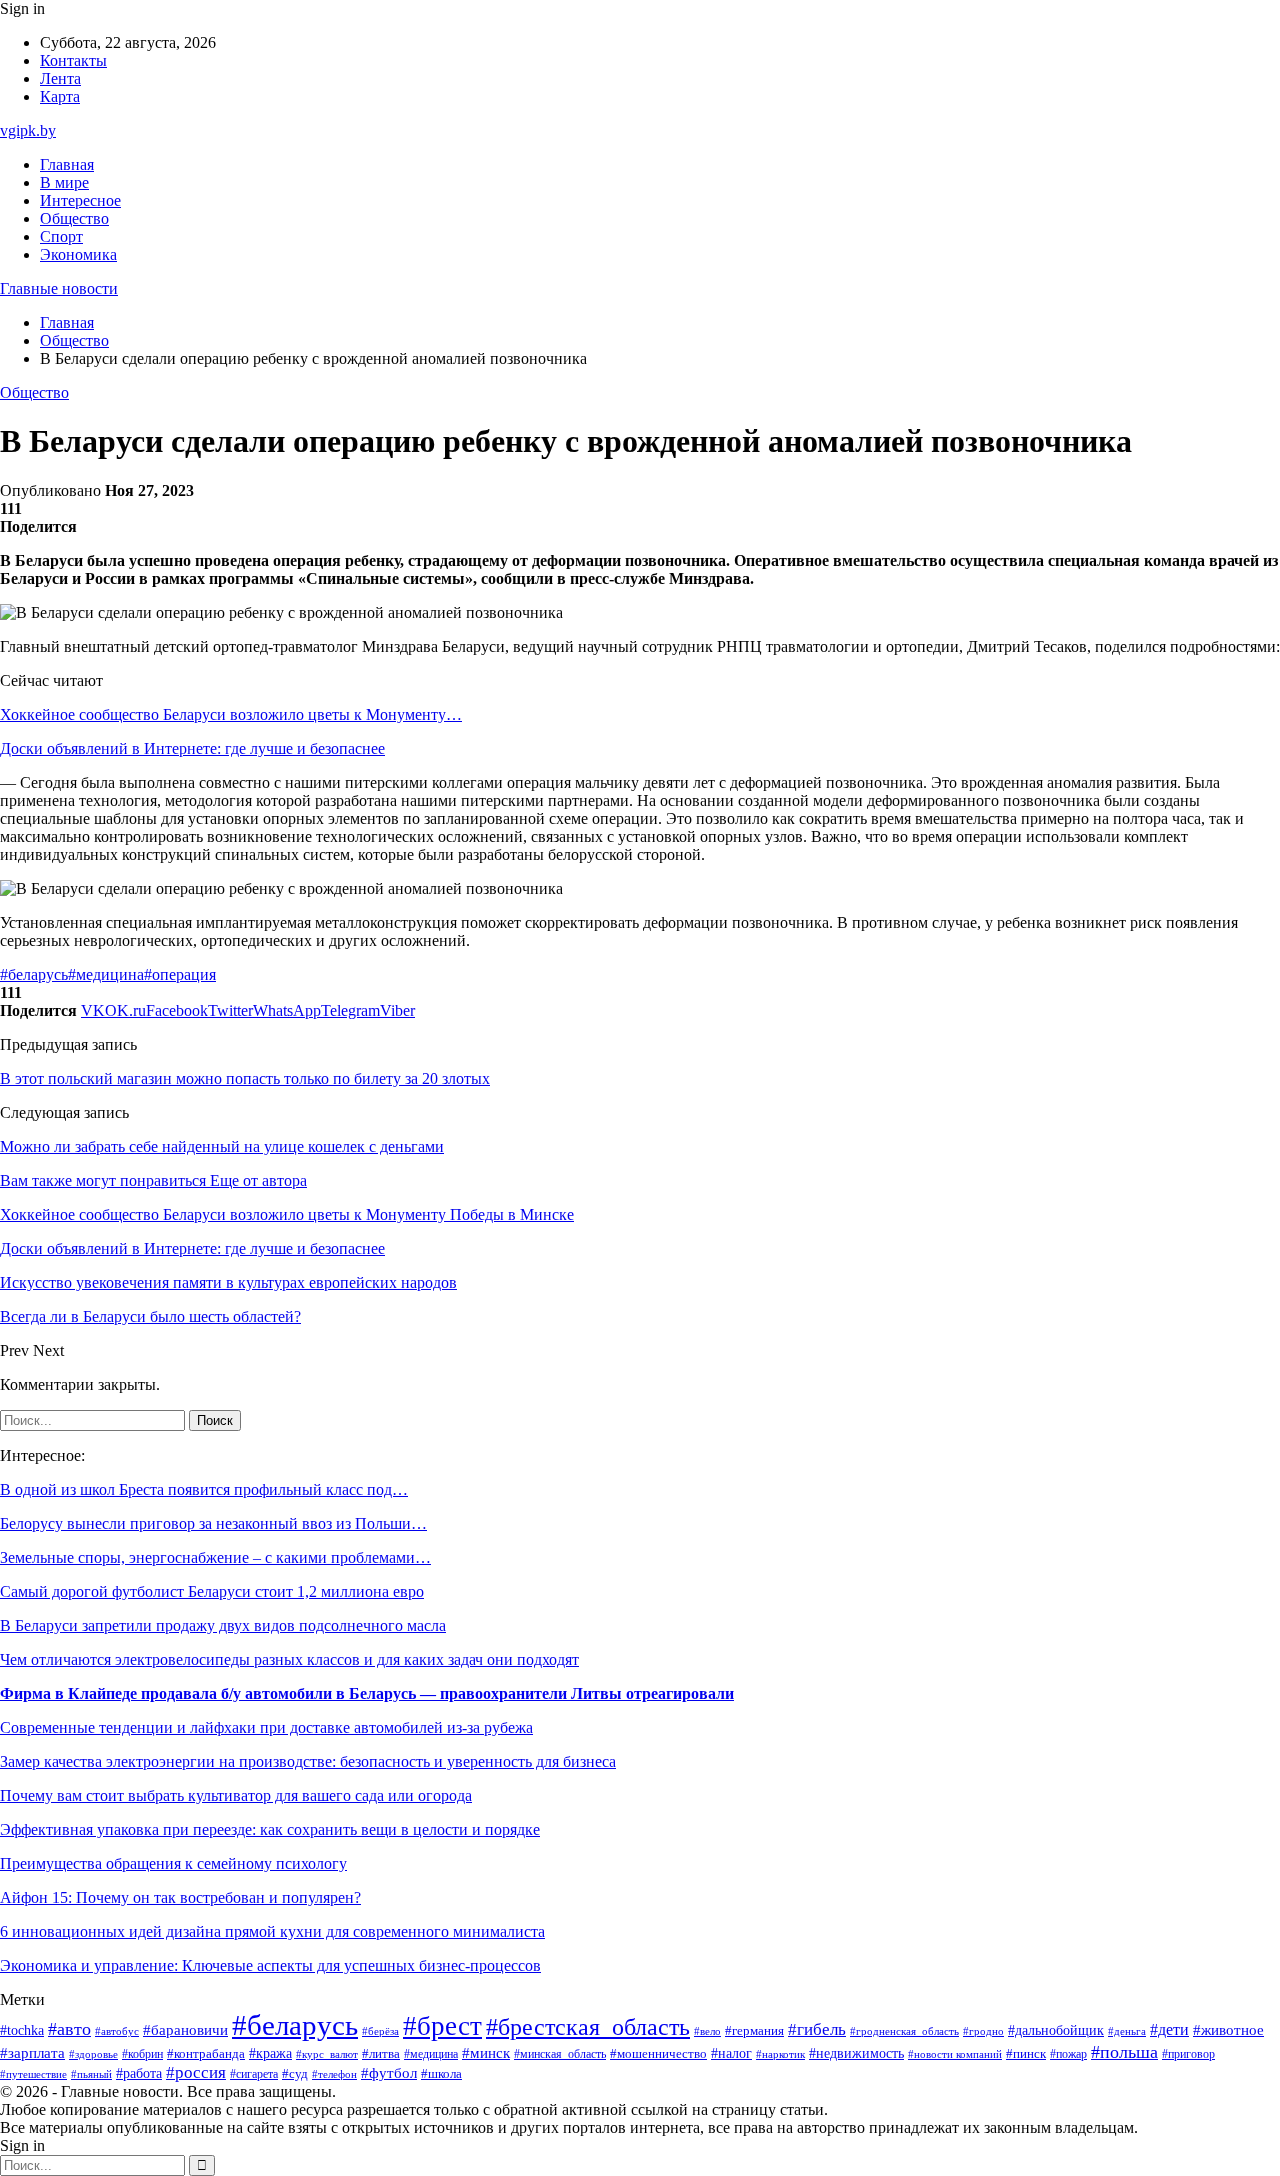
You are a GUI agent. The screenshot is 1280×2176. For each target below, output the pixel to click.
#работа (139, 2073)
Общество (74, 218)
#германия (754, 2030)
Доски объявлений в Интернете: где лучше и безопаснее (192, 748)
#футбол (389, 2073)
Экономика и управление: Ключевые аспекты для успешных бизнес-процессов (270, 1965)
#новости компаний (955, 2054)
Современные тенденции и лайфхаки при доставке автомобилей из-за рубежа (266, 1727)
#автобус (117, 2031)
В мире (64, 182)
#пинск (1026, 2053)
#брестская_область (588, 2026)
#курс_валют (327, 2054)
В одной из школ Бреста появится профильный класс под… (204, 1489)
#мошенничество (658, 2054)
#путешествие (33, 2074)
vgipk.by (28, 130)
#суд (295, 2073)
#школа (441, 2074)
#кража (270, 2053)
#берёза (380, 2031)
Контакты (73, 60)
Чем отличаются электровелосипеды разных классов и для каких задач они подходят (289, 1659)
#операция (180, 974)
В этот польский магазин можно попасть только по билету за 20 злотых (245, 1078)
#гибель (817, 2029)
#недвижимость (856, 2053)
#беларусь (34, 974)
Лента (60, 78)
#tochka (22, 2030)
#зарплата (32, 2053)
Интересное (80, 200)
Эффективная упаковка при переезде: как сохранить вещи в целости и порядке (270, 1829)
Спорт (61, 236)
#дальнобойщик (1056, 2030)
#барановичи (185, 2030)
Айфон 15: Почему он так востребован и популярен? (180, 1897)
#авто (69, 2029)
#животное (1228, 2030)
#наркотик (780, 2054)
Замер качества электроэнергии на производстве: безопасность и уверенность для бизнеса (308, 1761)
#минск (486, 2052)
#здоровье (93, 2054)
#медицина (106, 974)
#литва (381, 2054)
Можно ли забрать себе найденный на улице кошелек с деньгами (222, 1146)
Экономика (78, 254)
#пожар (1068, 2054)
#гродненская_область (904, 2031)
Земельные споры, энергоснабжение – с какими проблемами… (215, 1557)
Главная (67, 164)
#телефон (334, 2074)
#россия (196, 2072)
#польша (1124, 2052)
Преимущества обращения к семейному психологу (173, 1863)
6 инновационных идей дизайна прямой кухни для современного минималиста (272, 1931)
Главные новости (59, 288)
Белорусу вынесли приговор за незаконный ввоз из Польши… (213, 1523)
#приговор (1188, 2054)
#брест (442, 2026)
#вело (707, 2031)
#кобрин (142, 2054)
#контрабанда (206, 2053)
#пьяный (91, 2074)
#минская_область (560, 2054)
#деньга (1127, 2031)
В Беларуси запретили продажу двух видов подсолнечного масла (223, 1625)
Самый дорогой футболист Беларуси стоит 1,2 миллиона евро (212, 1591)
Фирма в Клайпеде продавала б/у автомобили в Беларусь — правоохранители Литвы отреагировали (367, 1693)
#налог (731, 2053)
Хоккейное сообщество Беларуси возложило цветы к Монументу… (231, 714)
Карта (60, 96)
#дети (1169, 2029)
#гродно (983, 2031)
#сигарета (254, 2074)
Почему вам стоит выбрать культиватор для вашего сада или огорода (236, 1795)
